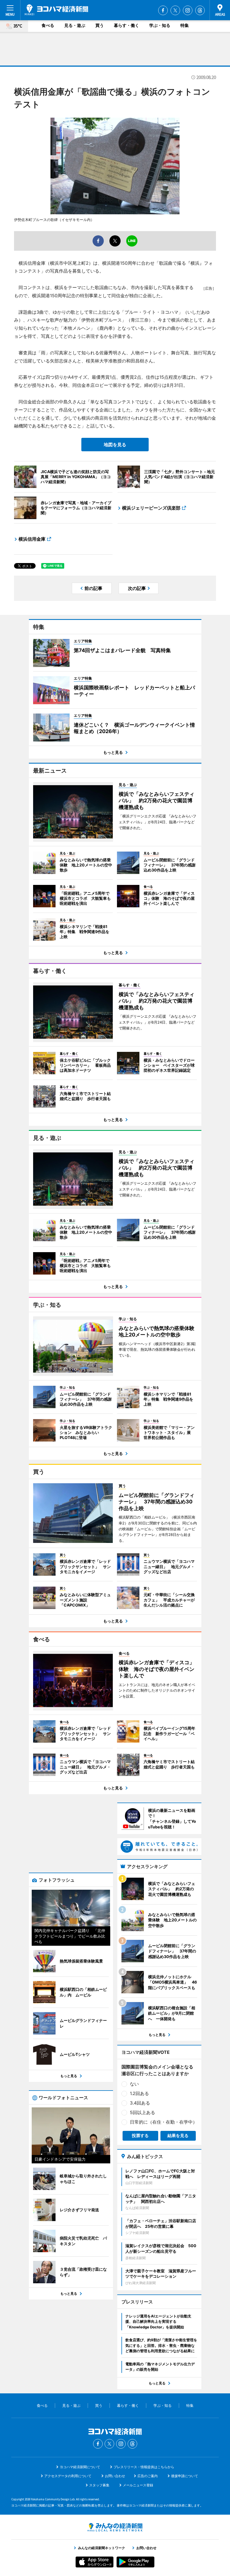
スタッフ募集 (99, 2485)
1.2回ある (139, 2093)
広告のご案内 (148, 2476)
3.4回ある (140, 2103)
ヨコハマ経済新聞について (80, 2467)
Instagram (188, 10)
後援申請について (185, 2476)
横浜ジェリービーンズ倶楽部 (151, 508)
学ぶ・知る (160, 25)
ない (134, 2084)
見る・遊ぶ (75, 25)
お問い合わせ (115, 2476)
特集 (185, 25)
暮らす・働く (127, 25)
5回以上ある (142, 2112)
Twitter (175, 10)
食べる (48, 25)
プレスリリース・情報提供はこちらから (144, 2467)
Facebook (163, 10)
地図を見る (115, 445)
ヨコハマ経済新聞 (56, 10)
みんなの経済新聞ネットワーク (115, 2527)
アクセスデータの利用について (68, 2476)
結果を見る (178, 2136)
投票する (140, 2136)
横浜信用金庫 (32, 539)
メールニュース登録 (138, 2485)
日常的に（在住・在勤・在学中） (164, 2122)
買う (100, 25)
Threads (200, 10)
